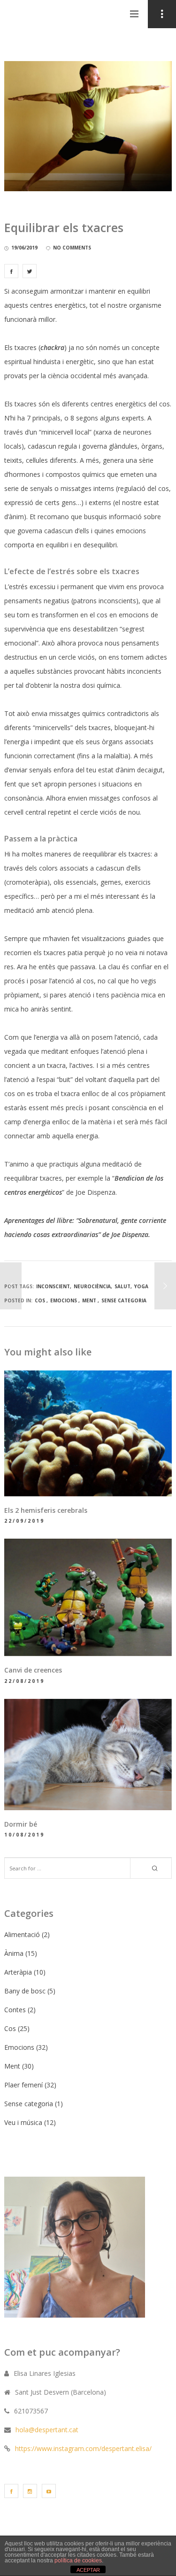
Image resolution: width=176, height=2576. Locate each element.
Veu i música (23, 2122)
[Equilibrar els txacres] (11, 271)
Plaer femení (23, 2085)
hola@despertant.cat (47, 2430)
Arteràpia (18, 1972)
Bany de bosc (25, 1991)
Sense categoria (124, 1300)
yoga (141, 1286)
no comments (72, 248)
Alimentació (22, 1934)
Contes (15, 2010)
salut (122, 1286)
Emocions (64, 1300)
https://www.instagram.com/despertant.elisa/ (83, 2448)
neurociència (92, 1286)
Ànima (14, 1953)
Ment (89, 1300)
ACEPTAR (88, 2570)
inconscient (53, 1286)
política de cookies (78, 2560)
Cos (40, 1300)
